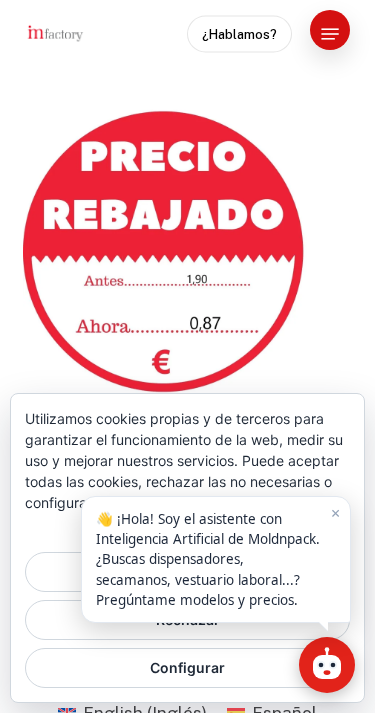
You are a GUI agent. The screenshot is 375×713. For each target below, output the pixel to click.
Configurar (187, 667)
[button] (330, 34)
